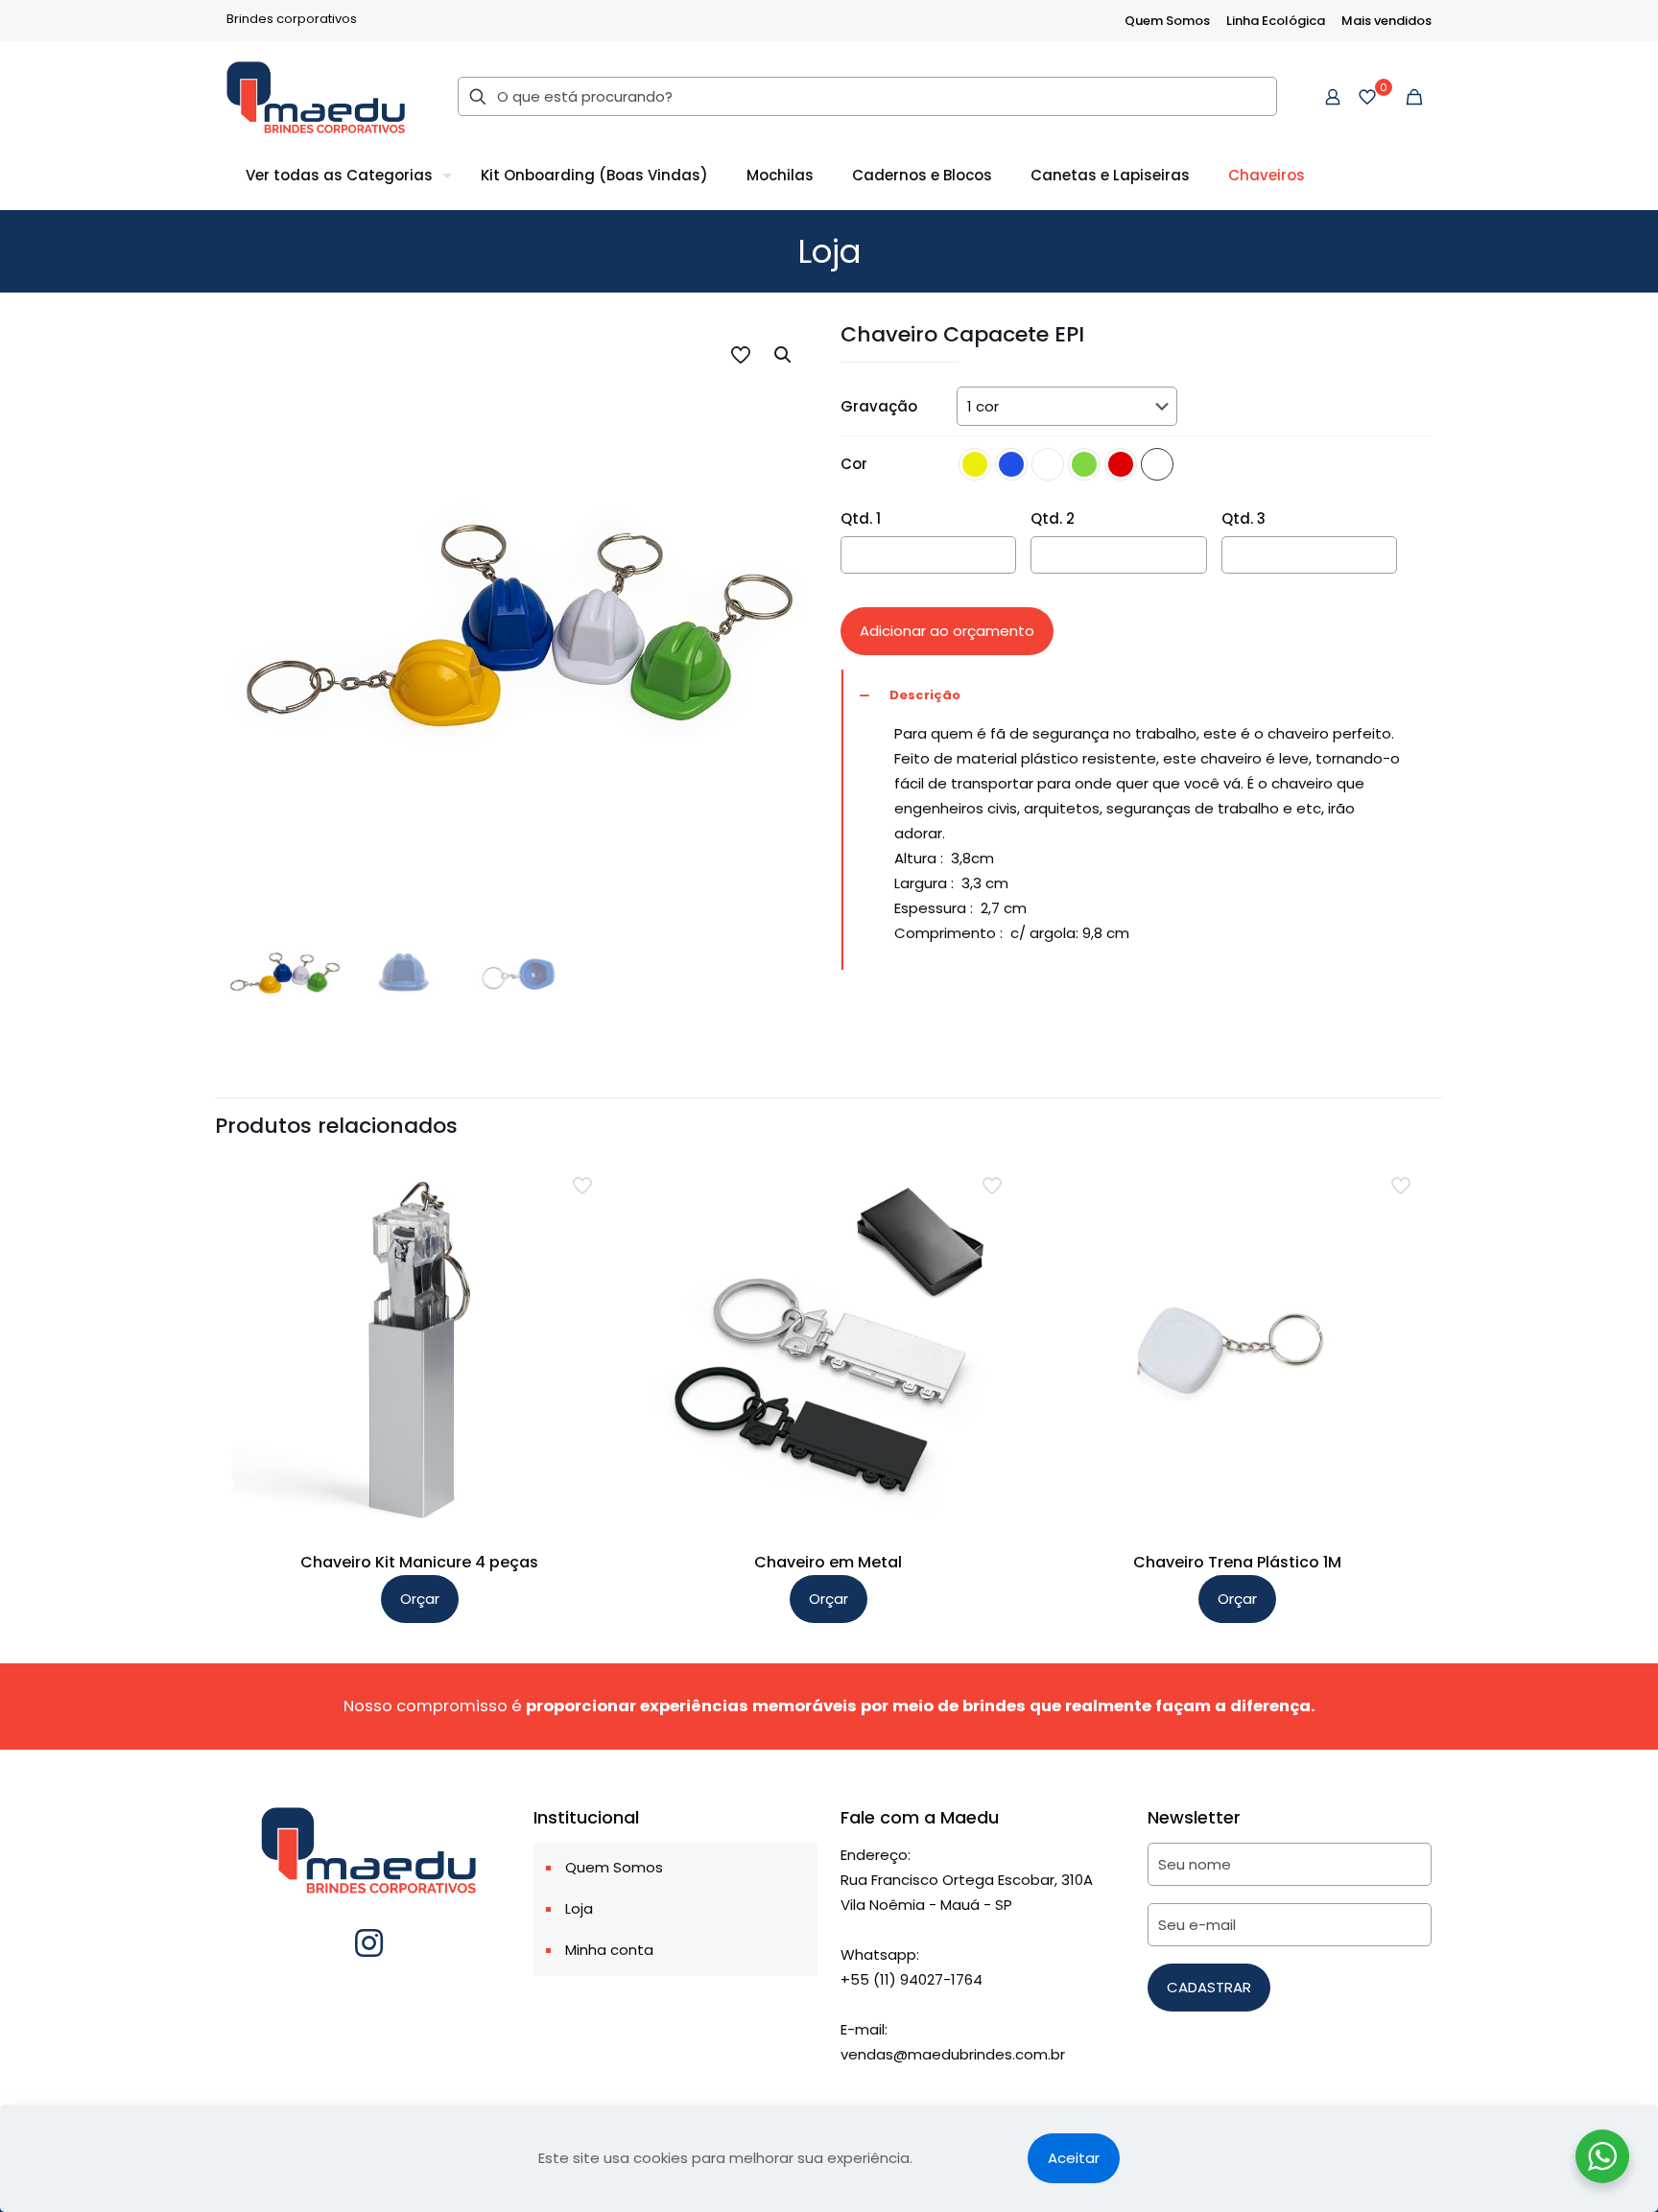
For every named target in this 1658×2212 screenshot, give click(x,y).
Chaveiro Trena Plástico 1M (1237, 1562)
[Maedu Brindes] (316, 96)
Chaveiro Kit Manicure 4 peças (419, 1562)
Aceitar (1074, 2158)
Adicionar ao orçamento (947, 631)
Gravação (879, 406)
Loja (579, 1908)
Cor (854, 464)
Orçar (420, 1599)
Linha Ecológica (1276, 21)
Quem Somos (1167, 21)
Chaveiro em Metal (828, 1562)
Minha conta (609, 1950)
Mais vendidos (1386, 21)
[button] (784, 355)
